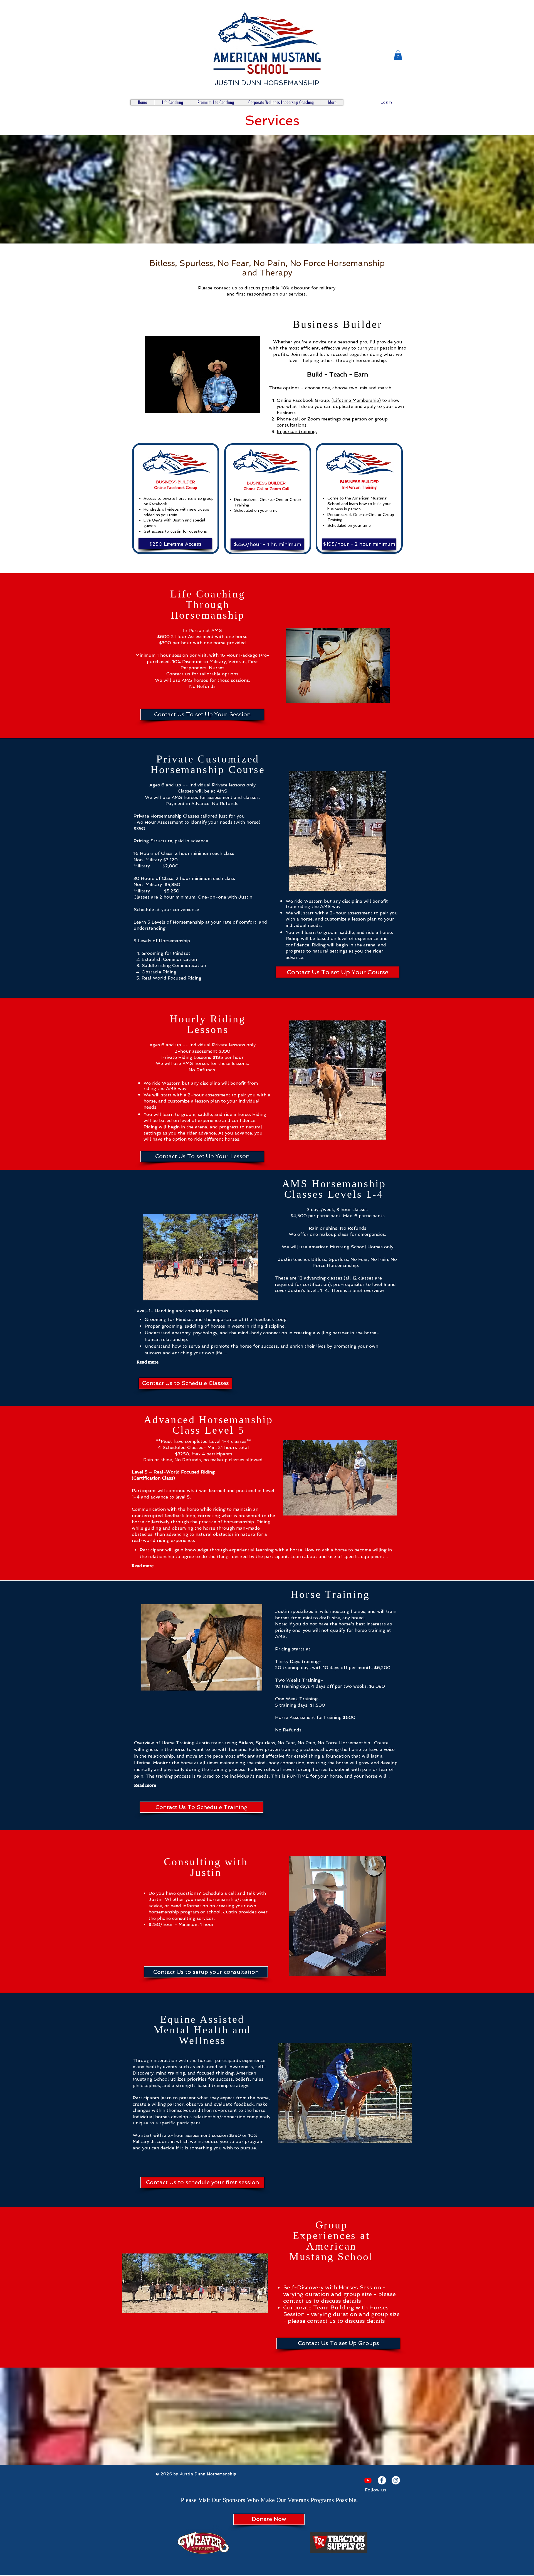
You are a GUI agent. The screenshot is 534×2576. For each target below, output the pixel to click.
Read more (148, 1362)
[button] (398, 55)
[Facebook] (382, 2480)
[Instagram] (396, 2480)
